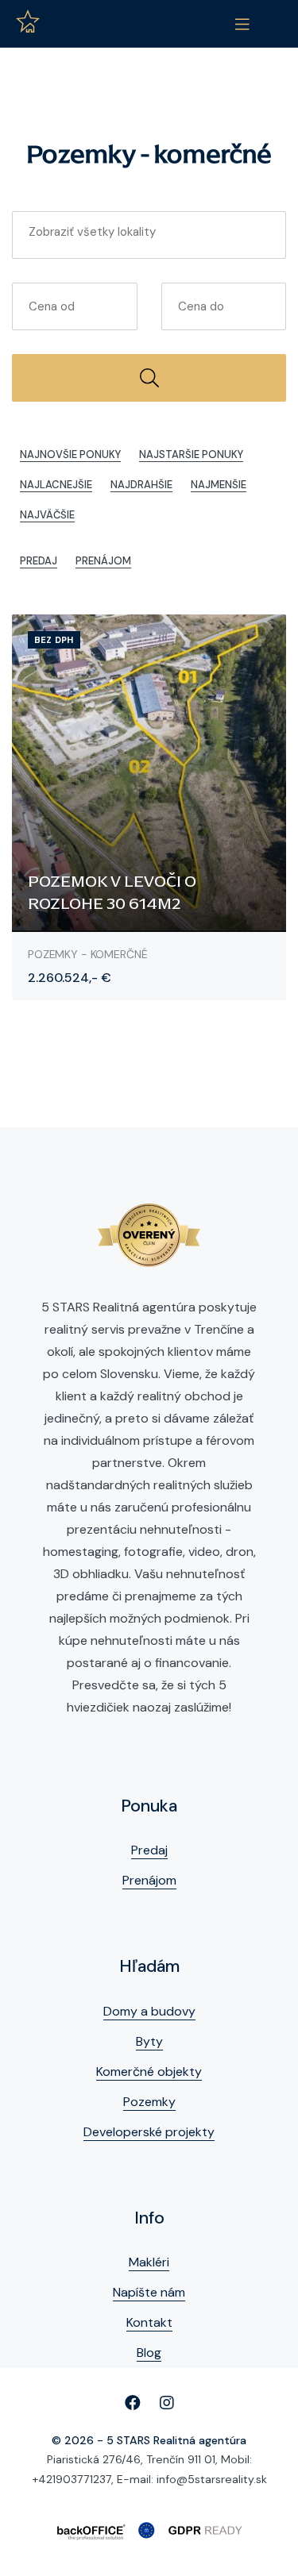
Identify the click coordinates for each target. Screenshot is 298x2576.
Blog (149, 2353)
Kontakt (149, 2322)
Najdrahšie (141, 485)
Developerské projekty (149, 2132)
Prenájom (103, 561)
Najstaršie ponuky (191, 454)
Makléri (149, 2262)
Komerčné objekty (149, 2072)
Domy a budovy (149, 2011)
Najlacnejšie (56, 485)
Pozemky (149, 2102)
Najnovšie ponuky (70, 454)
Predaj (39, 561)
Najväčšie (47, 515)
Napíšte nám (149, 2292)
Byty (149, 2041)
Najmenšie (219, 485)
